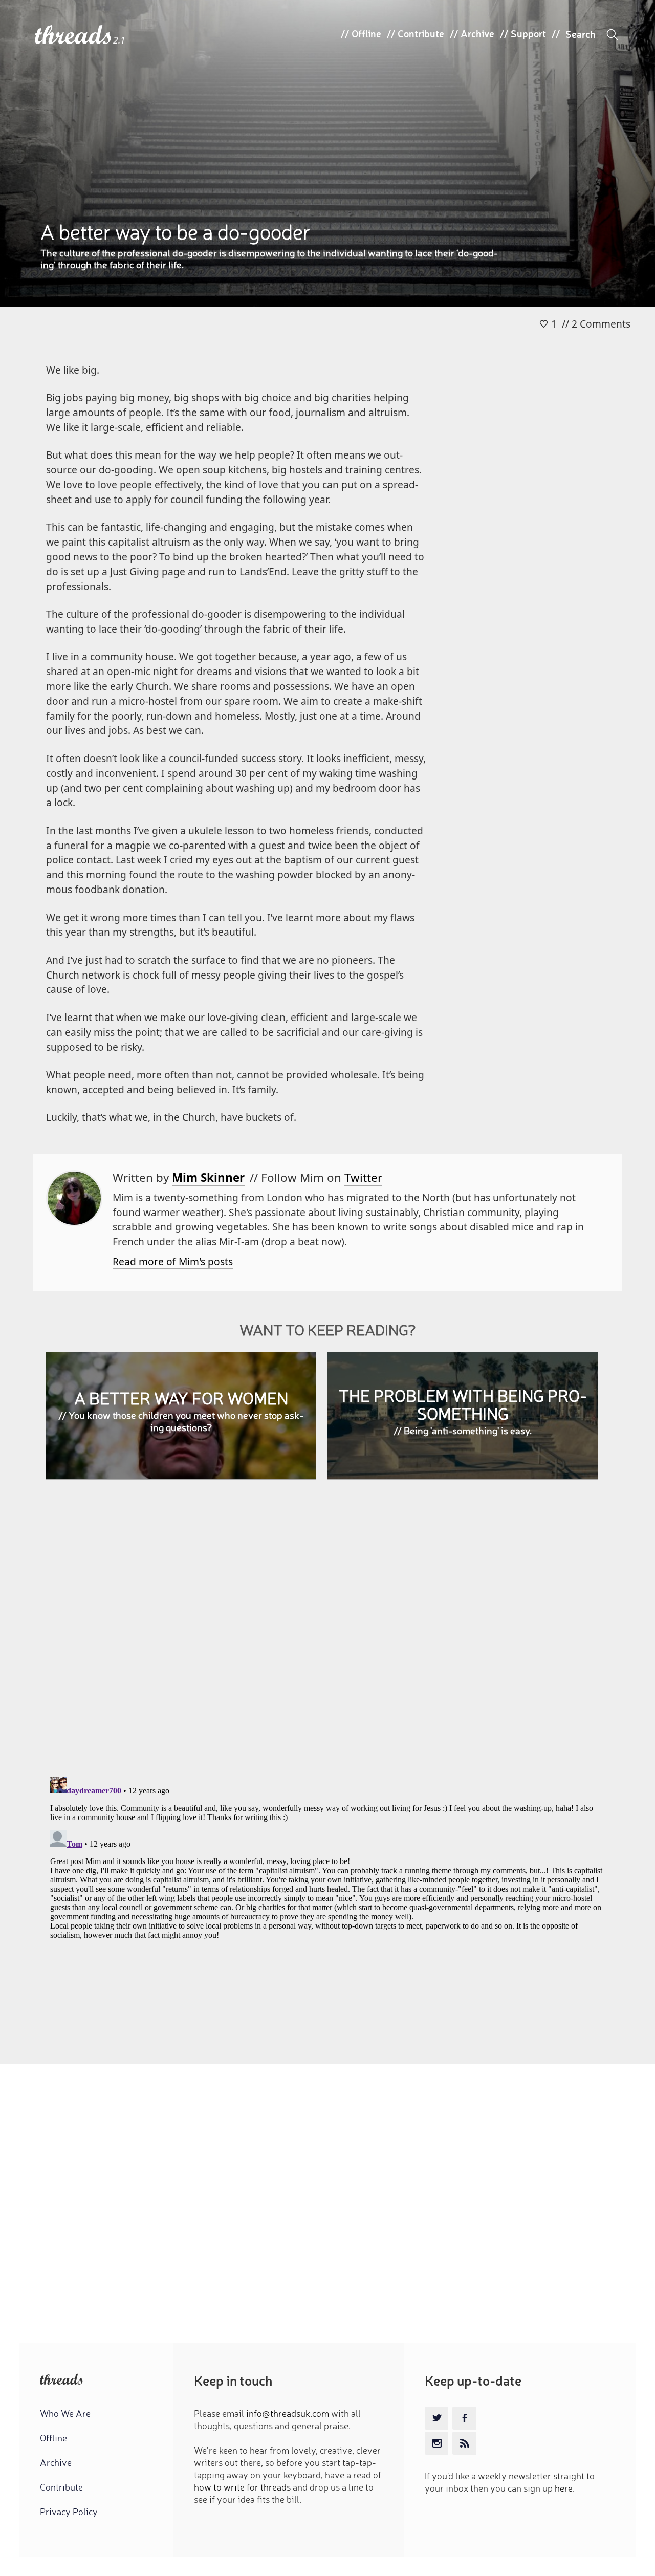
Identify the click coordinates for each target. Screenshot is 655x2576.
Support (528, 33)
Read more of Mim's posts (173, 1261)
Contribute (421, 33)
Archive (477, 33)
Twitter (363, 1177)
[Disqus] (328, 1636)
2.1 (119, 40)
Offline (366, 33)
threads (74, 36)
